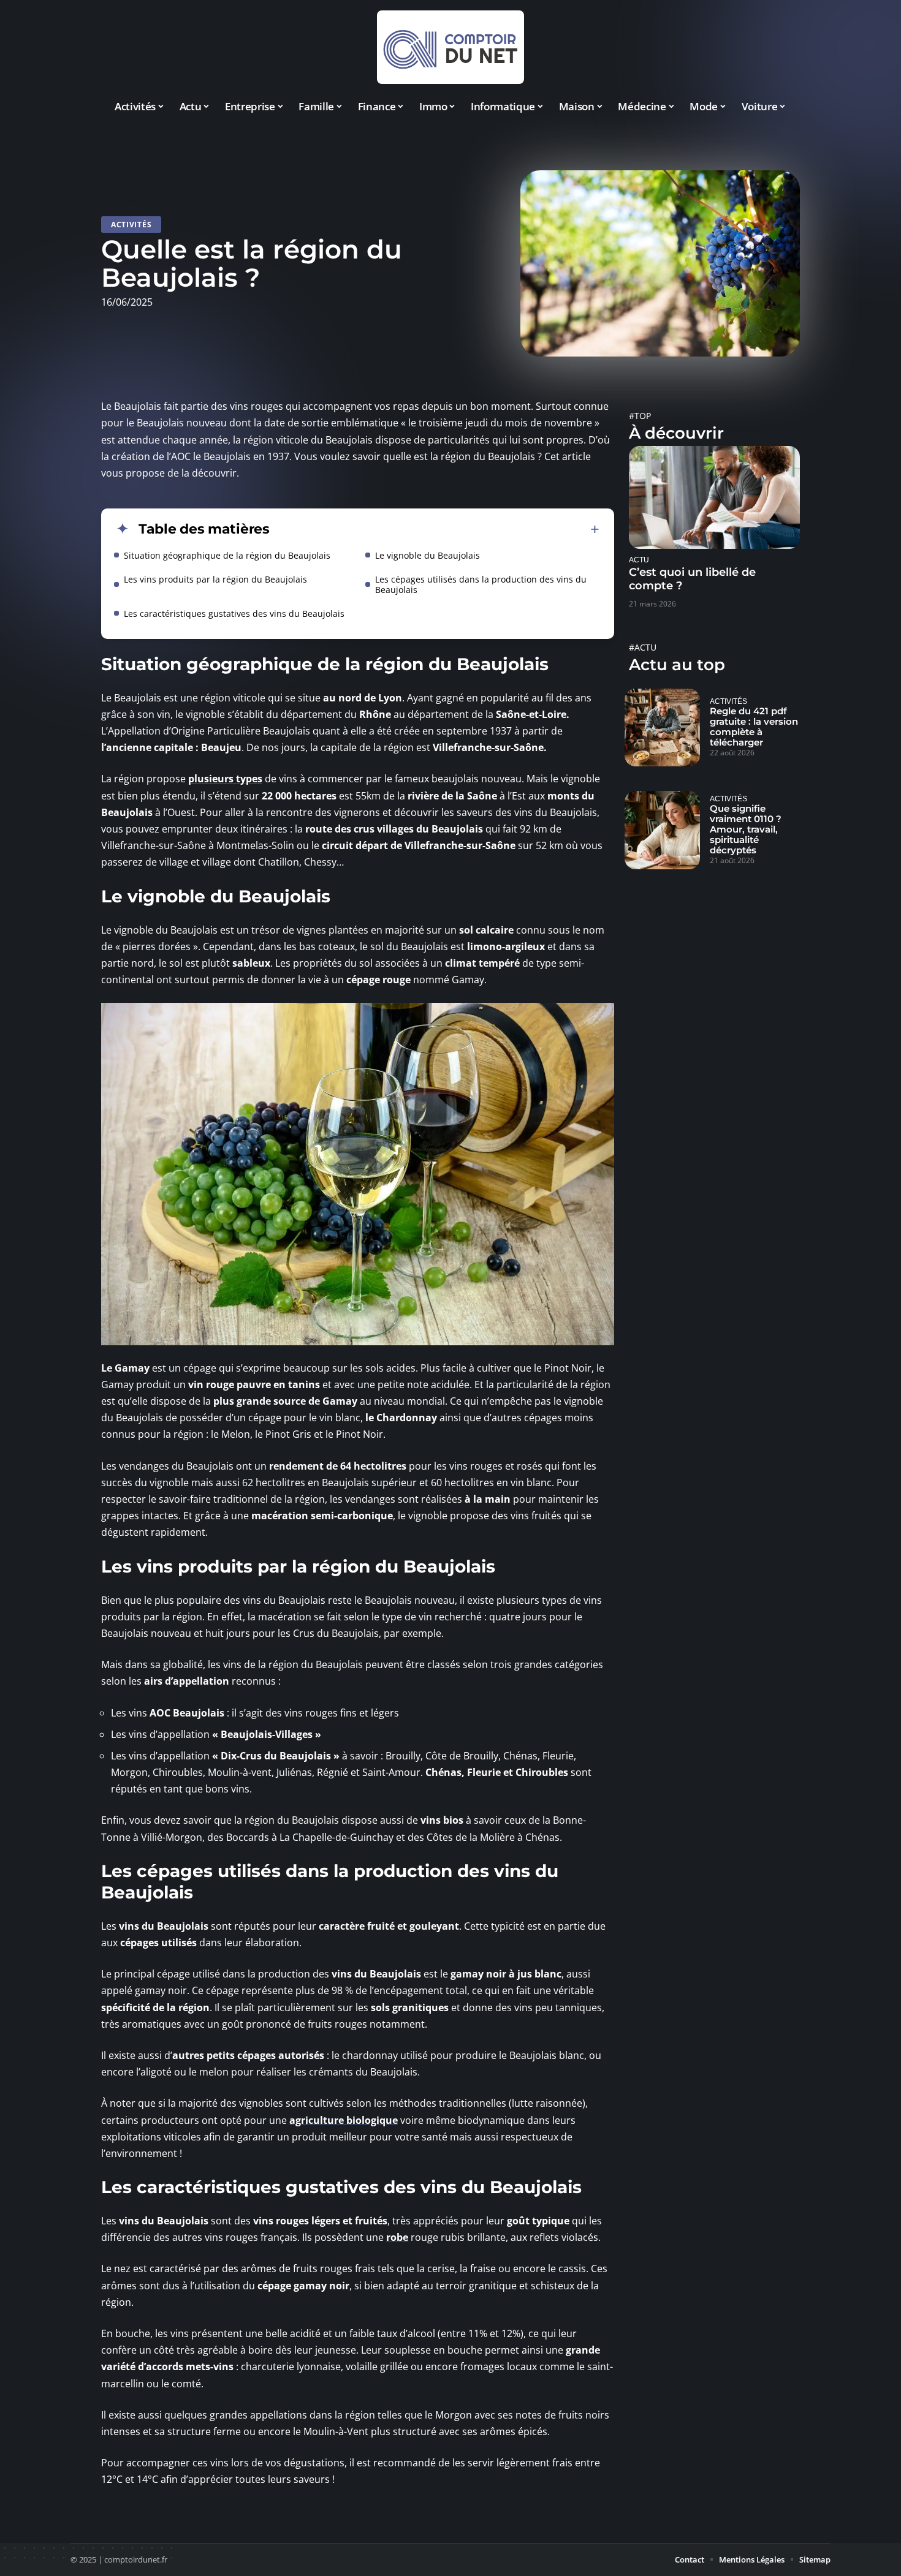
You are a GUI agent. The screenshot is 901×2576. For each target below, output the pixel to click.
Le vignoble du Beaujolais (428, 555)
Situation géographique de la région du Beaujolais (227, 555)
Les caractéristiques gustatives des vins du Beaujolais (234, 614)
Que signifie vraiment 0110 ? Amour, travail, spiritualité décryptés (746, 829)
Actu (639, 560)
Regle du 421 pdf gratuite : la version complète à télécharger (754, 727)
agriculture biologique (344, 2120)
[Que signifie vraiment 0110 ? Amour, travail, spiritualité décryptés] (662, 830)
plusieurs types (225, 779)
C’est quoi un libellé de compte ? (692, 579)
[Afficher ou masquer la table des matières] (435, 529)
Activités (131, 225)
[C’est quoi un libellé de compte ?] (714, 497)
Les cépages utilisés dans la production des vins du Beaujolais (481, 584)
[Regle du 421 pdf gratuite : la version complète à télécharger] (662, 728)
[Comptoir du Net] (450, 47)
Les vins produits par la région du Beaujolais (215, 579)
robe (397, 2237)
